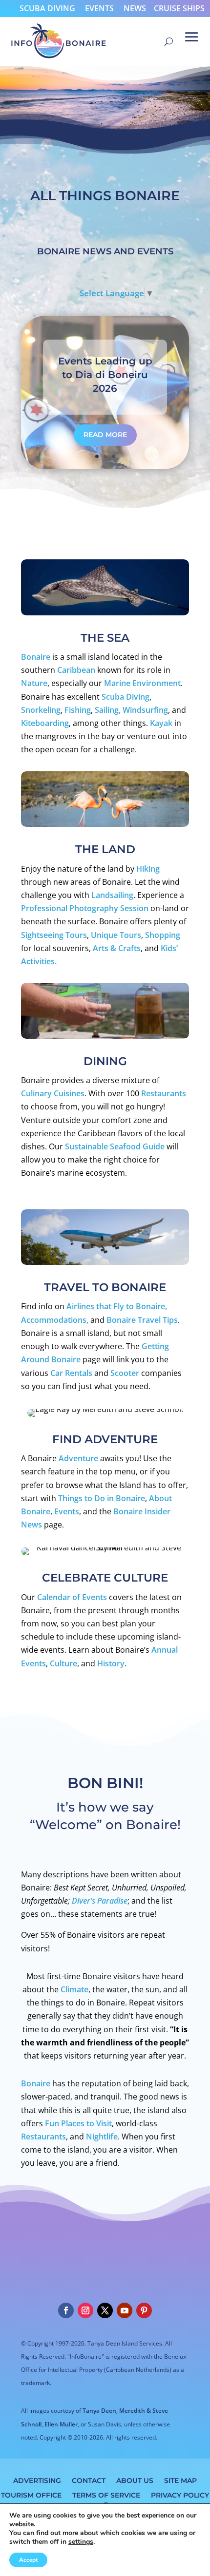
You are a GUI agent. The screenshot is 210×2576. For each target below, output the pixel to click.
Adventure (78, 1458)
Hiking (148, 869)
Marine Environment (142, 683)
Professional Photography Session (85, 908)
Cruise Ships (179, 8)
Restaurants (164, 1093)
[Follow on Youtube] (125, 2310)
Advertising (37, 2480)
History (111, 1663)
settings (81, 2542)
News (135, 8)
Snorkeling (41, 710)
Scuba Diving (47, 8)
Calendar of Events (72, 1597)
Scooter (125, 1373)
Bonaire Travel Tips (142, 1320)
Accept (28, 2560)
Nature (34, 683)
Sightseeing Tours (54, 935)
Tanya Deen (99, 2411)
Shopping (163, 935)
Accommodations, (55, 1320)
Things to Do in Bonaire (102, 1498)
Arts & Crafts (117, 948)
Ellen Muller (61, 2424)
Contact (89, 2480)
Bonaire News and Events (105, 251)
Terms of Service (106, 2495)
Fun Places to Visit (78, 2123)
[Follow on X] (105, 2310)
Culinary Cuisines (53, 1093)
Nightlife (102, 2137)
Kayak (161, 723)
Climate (74, 1989)
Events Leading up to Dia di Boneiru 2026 (105, 375)
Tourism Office (31, 2495)
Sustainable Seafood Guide (115, 1146)
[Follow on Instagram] (85, 2310)
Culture (63, 1663)
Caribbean (76, 670)
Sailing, (109, 710)
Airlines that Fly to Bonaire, (117, 1306)
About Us (135, 2480)
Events (99, 8)
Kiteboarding (45, 723)
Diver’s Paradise (100, 1901)
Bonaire (36, 657)
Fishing (78, 710)
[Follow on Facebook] (66, 2310)
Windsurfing (145, 710)
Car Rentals (72, 1373)
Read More (105, 435)
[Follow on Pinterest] (144, 2310)
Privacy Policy (180, 2495)
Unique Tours (116, 935)
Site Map (180, 2480)
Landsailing (112, 895)
